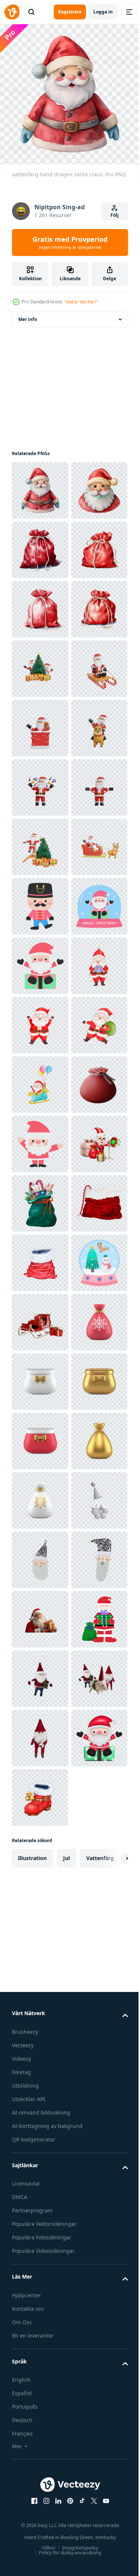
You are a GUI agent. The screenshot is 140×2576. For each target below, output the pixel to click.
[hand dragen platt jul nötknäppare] (40, 1317)
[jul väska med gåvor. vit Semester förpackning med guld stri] (40, 2505)
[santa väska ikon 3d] (40, 1732)
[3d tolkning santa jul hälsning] (40, 1138)
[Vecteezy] (12, 12)
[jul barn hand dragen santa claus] (40, 1792)
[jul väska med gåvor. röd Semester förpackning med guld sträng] (40, 2208)
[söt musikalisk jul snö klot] (40, 1376)
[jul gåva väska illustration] (40, 1911)
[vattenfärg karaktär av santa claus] (40, 1495)
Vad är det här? (81, 302)
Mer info (28, 314)
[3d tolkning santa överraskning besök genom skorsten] (40, 960)
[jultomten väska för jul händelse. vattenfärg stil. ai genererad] (40, 604)
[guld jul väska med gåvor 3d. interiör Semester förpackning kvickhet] (40, 2445)
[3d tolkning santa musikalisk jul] (40, 1079)
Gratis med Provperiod (70, 243)
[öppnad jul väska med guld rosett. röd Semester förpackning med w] (40, 2386)
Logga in (103, 12)
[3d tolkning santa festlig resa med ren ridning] (40, 1020)
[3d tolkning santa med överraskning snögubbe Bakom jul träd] (40, 841)
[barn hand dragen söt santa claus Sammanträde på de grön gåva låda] (40, 1435)
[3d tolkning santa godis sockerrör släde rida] (40, 901)
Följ (115, 215)
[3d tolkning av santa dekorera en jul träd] (40, 1198)
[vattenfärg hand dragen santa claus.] (40, 485)
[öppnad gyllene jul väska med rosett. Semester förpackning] (40, 2327)
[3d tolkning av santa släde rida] (40, 1257)
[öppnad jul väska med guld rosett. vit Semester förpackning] (40, 2267)
